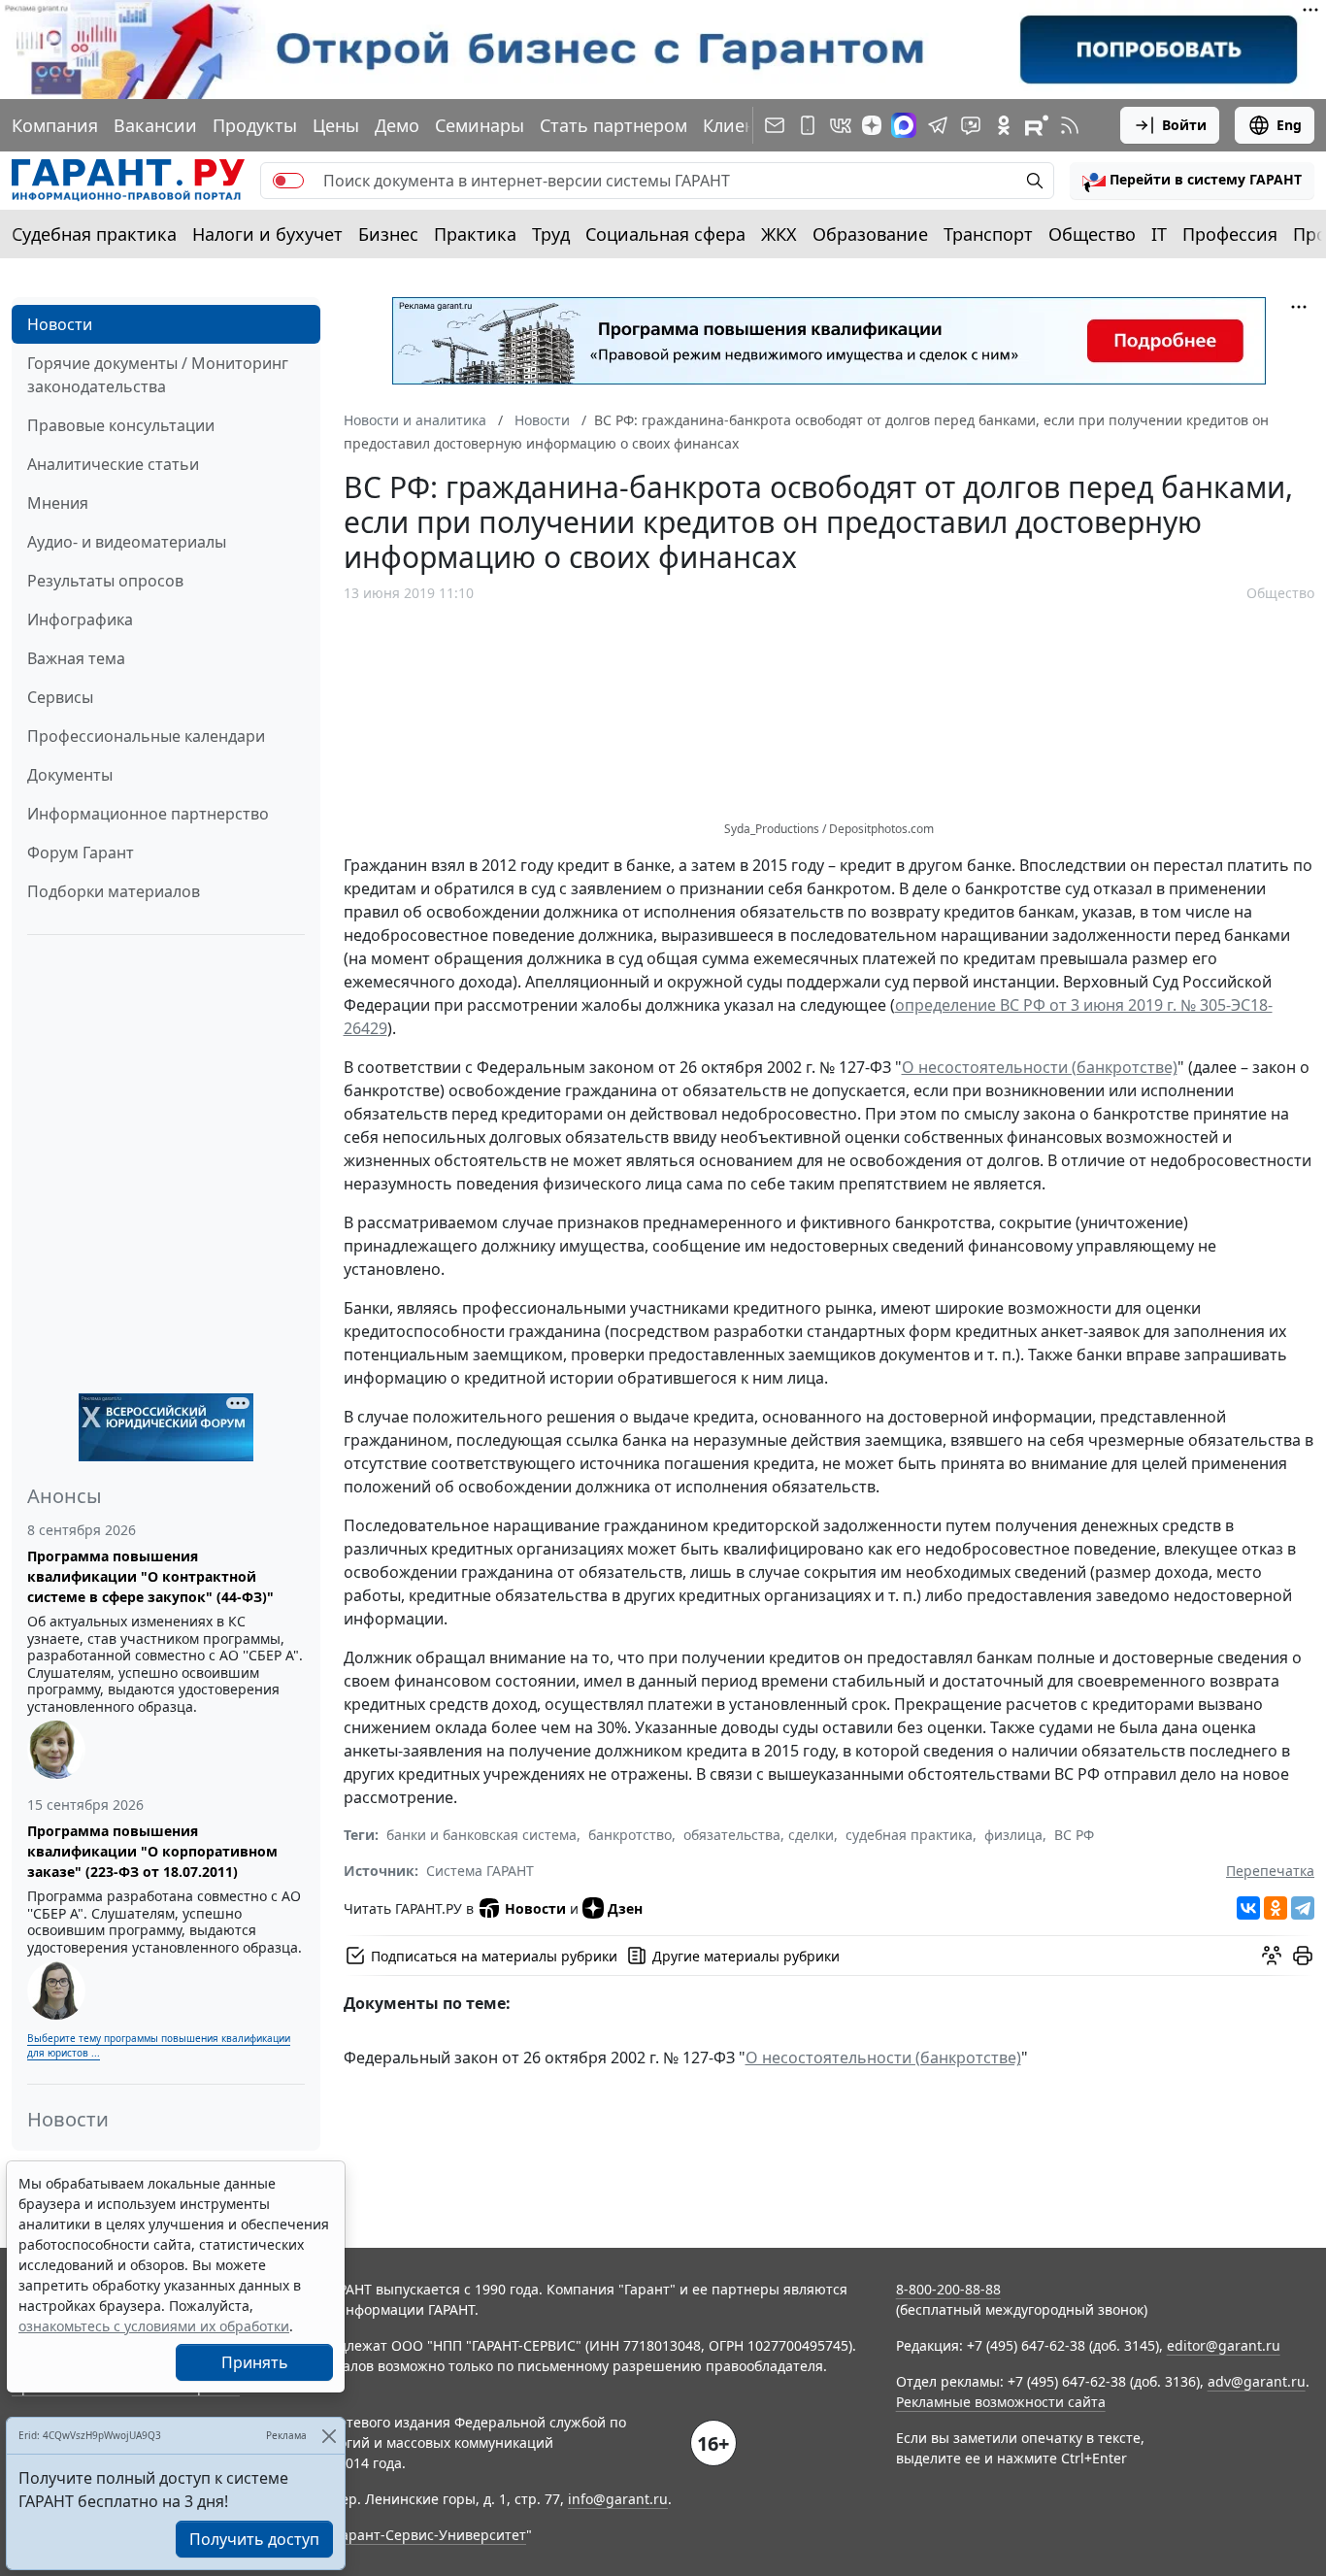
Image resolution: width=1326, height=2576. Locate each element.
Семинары (480, 125)
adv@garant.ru (1257, 2381)
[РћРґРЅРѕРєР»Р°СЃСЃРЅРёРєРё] (1276, 1908)
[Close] (329, 2436)
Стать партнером (613, 125)
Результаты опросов (105, 581)
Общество (1092, 234)
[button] (1192, 181)
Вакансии (155, 125)
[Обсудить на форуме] (1272, 1956)
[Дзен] (872, 125)
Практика (475, 234)
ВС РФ (1074, 1835)
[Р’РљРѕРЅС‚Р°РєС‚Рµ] (1248, 1908)
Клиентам (745, 125)
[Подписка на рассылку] (775, 125)
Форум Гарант (81, 853)
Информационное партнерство (148, 814)
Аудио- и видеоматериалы (127, 542)
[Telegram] (1303, 1908)
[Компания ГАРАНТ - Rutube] (1037, 125)
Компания (55, 125)
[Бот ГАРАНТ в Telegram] (971, 125)
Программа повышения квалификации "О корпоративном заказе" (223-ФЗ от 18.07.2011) (152, 1851)
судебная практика (909, 1835)
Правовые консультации (121, 425)
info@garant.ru (618, 2499)
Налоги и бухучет (267, 234)
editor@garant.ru (1224, 2345)
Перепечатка (1270, 1871)
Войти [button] (1184, 125)
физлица (1013, 1835)
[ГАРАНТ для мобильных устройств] (808, 125)
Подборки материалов (114, 891)
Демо (397, 125)
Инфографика (80, 619)
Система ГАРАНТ (480, 1871)
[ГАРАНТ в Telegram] (938, 125)
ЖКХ (779, 234)
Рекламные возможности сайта (1001, 2402)
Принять (255, 2362)
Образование (870, 234)
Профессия (1230, 234)
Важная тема (76, 658)
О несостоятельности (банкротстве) (1040, 1067)
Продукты (255, 125)
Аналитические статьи (113, 464)
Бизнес (388, 234)
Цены (336, 125)
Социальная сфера (665, 234)
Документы (70, 775)
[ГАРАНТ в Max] (904, 125)
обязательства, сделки (759, 1835)
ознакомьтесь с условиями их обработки (154, 2326)
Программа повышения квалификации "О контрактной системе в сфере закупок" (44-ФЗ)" (150, 1576)
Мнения (58, 503)
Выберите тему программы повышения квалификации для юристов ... (159, 2045)
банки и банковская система (481, 1835)
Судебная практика (94, 234)
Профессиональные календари (146, 736)
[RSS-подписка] (1070, 125)
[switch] (288, 181)
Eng (1289, 125)
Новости (60, 324)
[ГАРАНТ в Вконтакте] (841, 125)
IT (1159, 234)
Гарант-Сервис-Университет (431, 2535)
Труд (551, 234)
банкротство (630, 1835)
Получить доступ (254, 2539)
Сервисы (60, 697)
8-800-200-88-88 (948, 2289)
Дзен (625, 1908)
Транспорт (988, 234)
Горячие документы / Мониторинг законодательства (158, 375)
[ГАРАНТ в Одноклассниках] (1004, 125)
